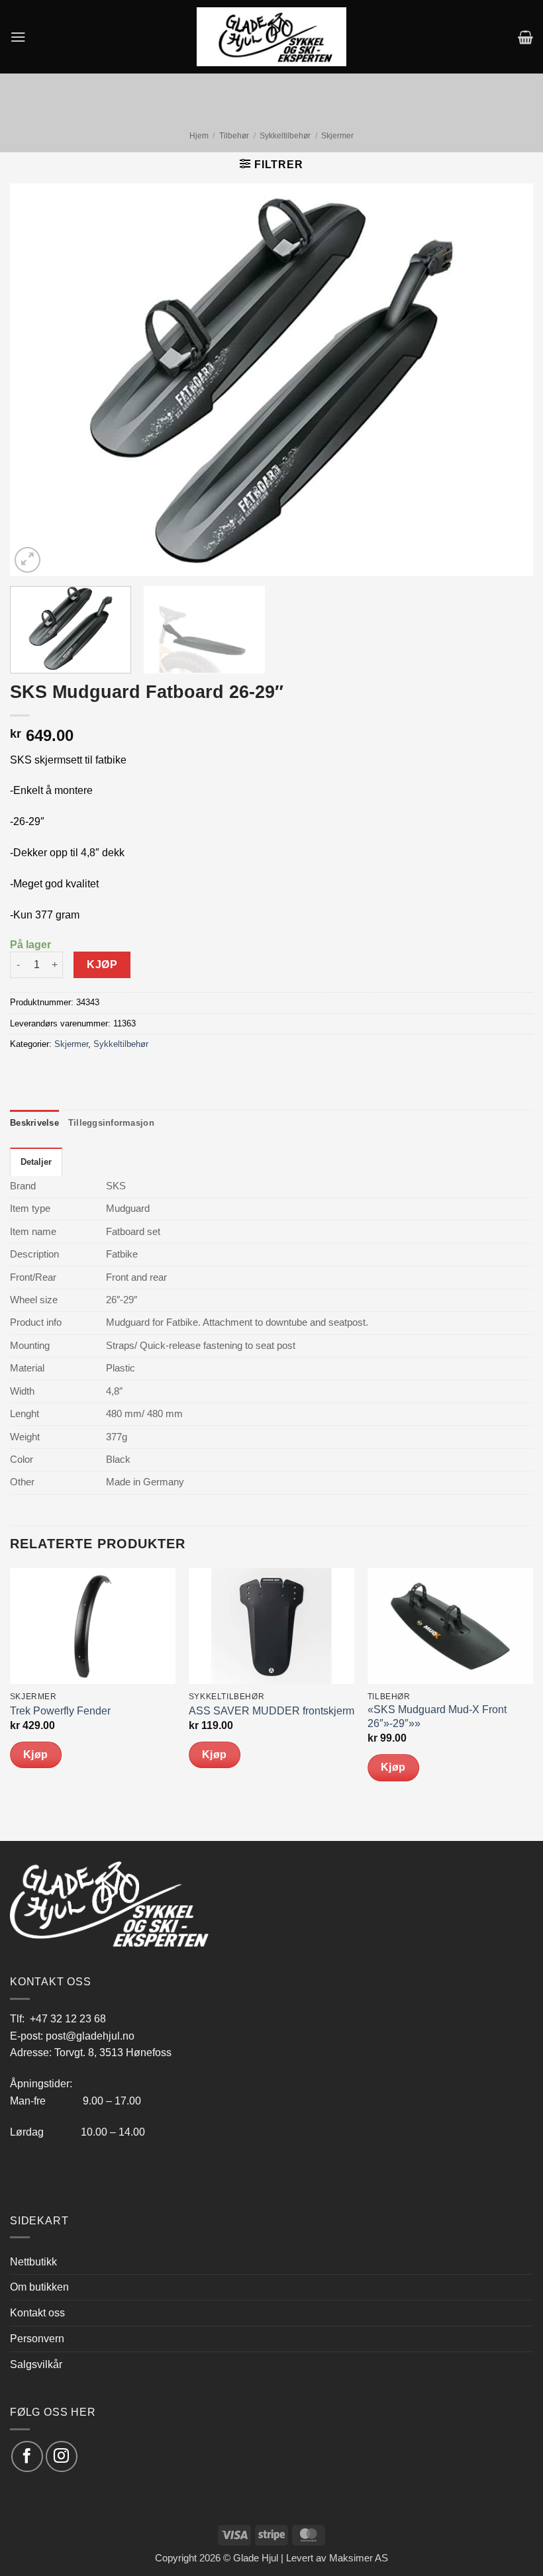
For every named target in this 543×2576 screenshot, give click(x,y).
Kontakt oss (37, 2312)
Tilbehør (234, 136)
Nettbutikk (33, 2261)
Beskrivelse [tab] (34, 1123)
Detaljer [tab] (36, 1162)
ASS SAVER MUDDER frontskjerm (271, 1711)
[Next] (506, 380)
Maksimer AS (359, 2558)
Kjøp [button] (36, 1755)
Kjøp (102, 965)
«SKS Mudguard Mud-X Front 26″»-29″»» (437, 1716)
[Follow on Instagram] (61, 2456)
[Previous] (37, 380)
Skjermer (337, 136)
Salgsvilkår (36, 2364)
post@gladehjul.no (90, 2036)
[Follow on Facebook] (27, 2456)
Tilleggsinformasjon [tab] (111, 1123)
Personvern (37, 2338)
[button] (18, 37)
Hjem (199, 136)
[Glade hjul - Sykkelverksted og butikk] (271, 36)
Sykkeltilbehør (285, 136)
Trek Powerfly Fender (60, 1711)
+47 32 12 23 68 (68, 2018)
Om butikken (39, 2287)
